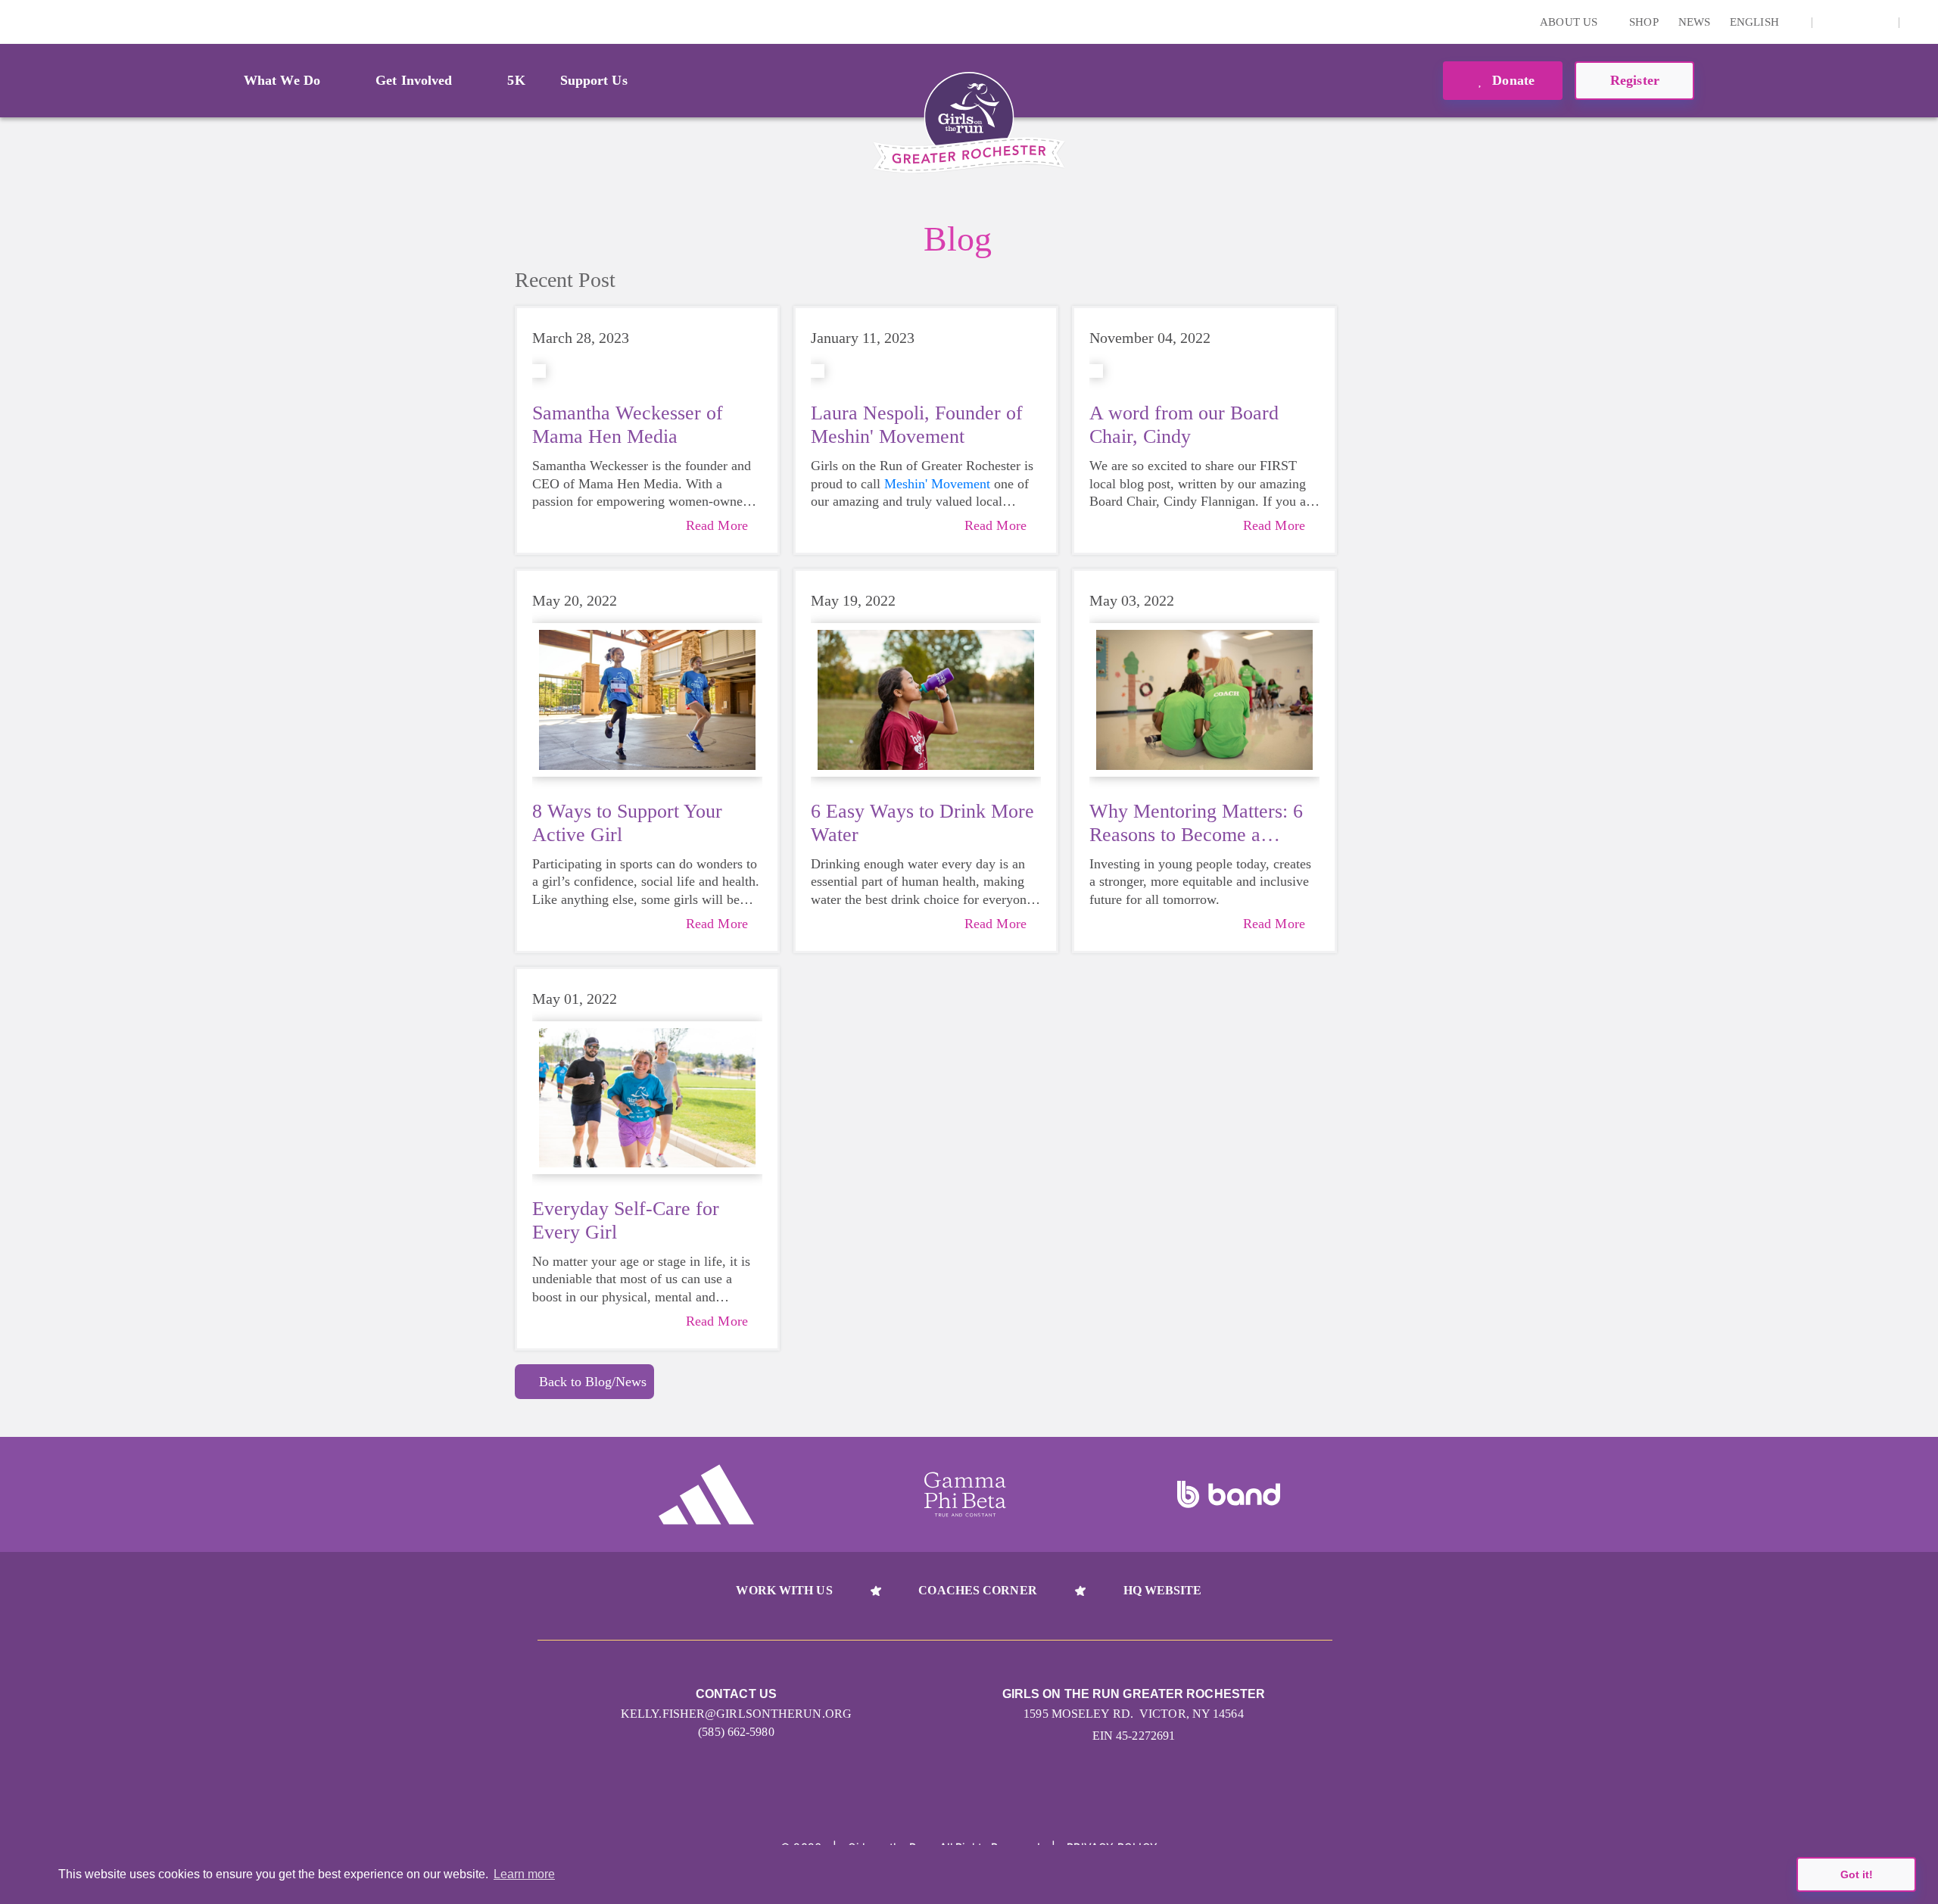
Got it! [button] (1857, 1874)
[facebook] (1879, 22)
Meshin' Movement (937, 484)
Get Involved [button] (414, 80)
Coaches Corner (977, 1590)
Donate (1511, 80)
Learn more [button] (524, 1874)
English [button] (1756, 22)
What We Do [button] (282, 80)
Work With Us (784, 1590)
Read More (717, 525)
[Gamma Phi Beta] (965, 1494)
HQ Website (1163, 1590)
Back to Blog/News (593, 1382)
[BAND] (1229, 1494)
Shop (1644, 22)
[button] (1919, 22)
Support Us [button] (594, 80)
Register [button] (1635, 80)
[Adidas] (706, 1494)
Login (14, 22)
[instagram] (1832, 22)
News (1694, 22)
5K (516, 80)
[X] (1855, 22)
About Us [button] (1570, 22)
